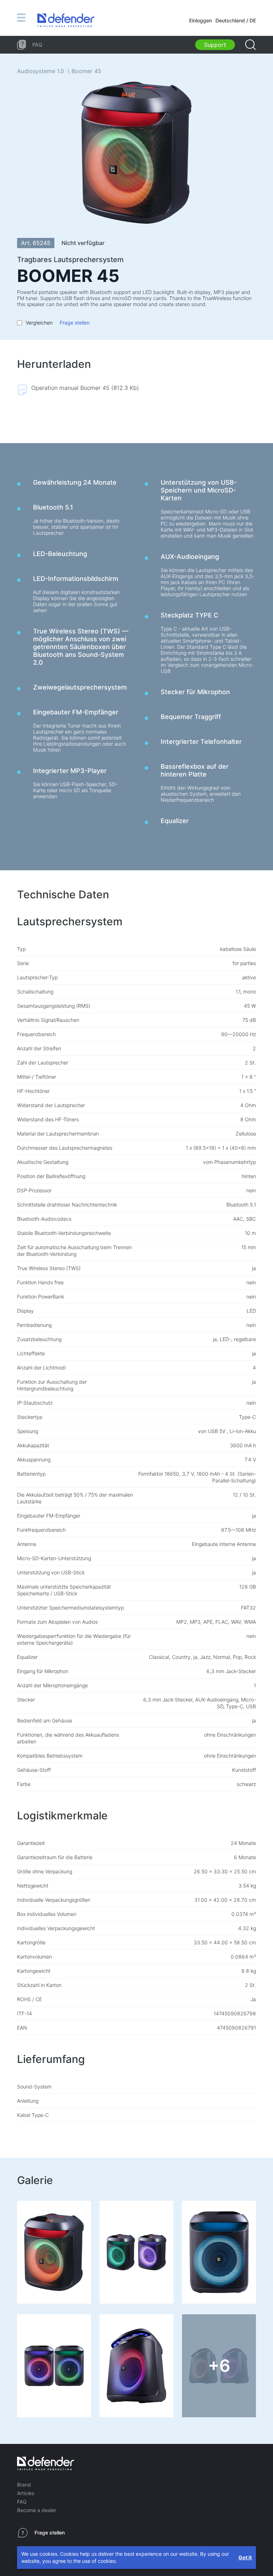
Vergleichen (39, 323)
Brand (24, 2485)
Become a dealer (37, 2510)
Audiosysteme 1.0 (41, 71)
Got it (245, 2557)
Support (215, 45)
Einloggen (200, 20)
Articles (26, 2493)
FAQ (22, 2502)
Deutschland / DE (236, 20)
